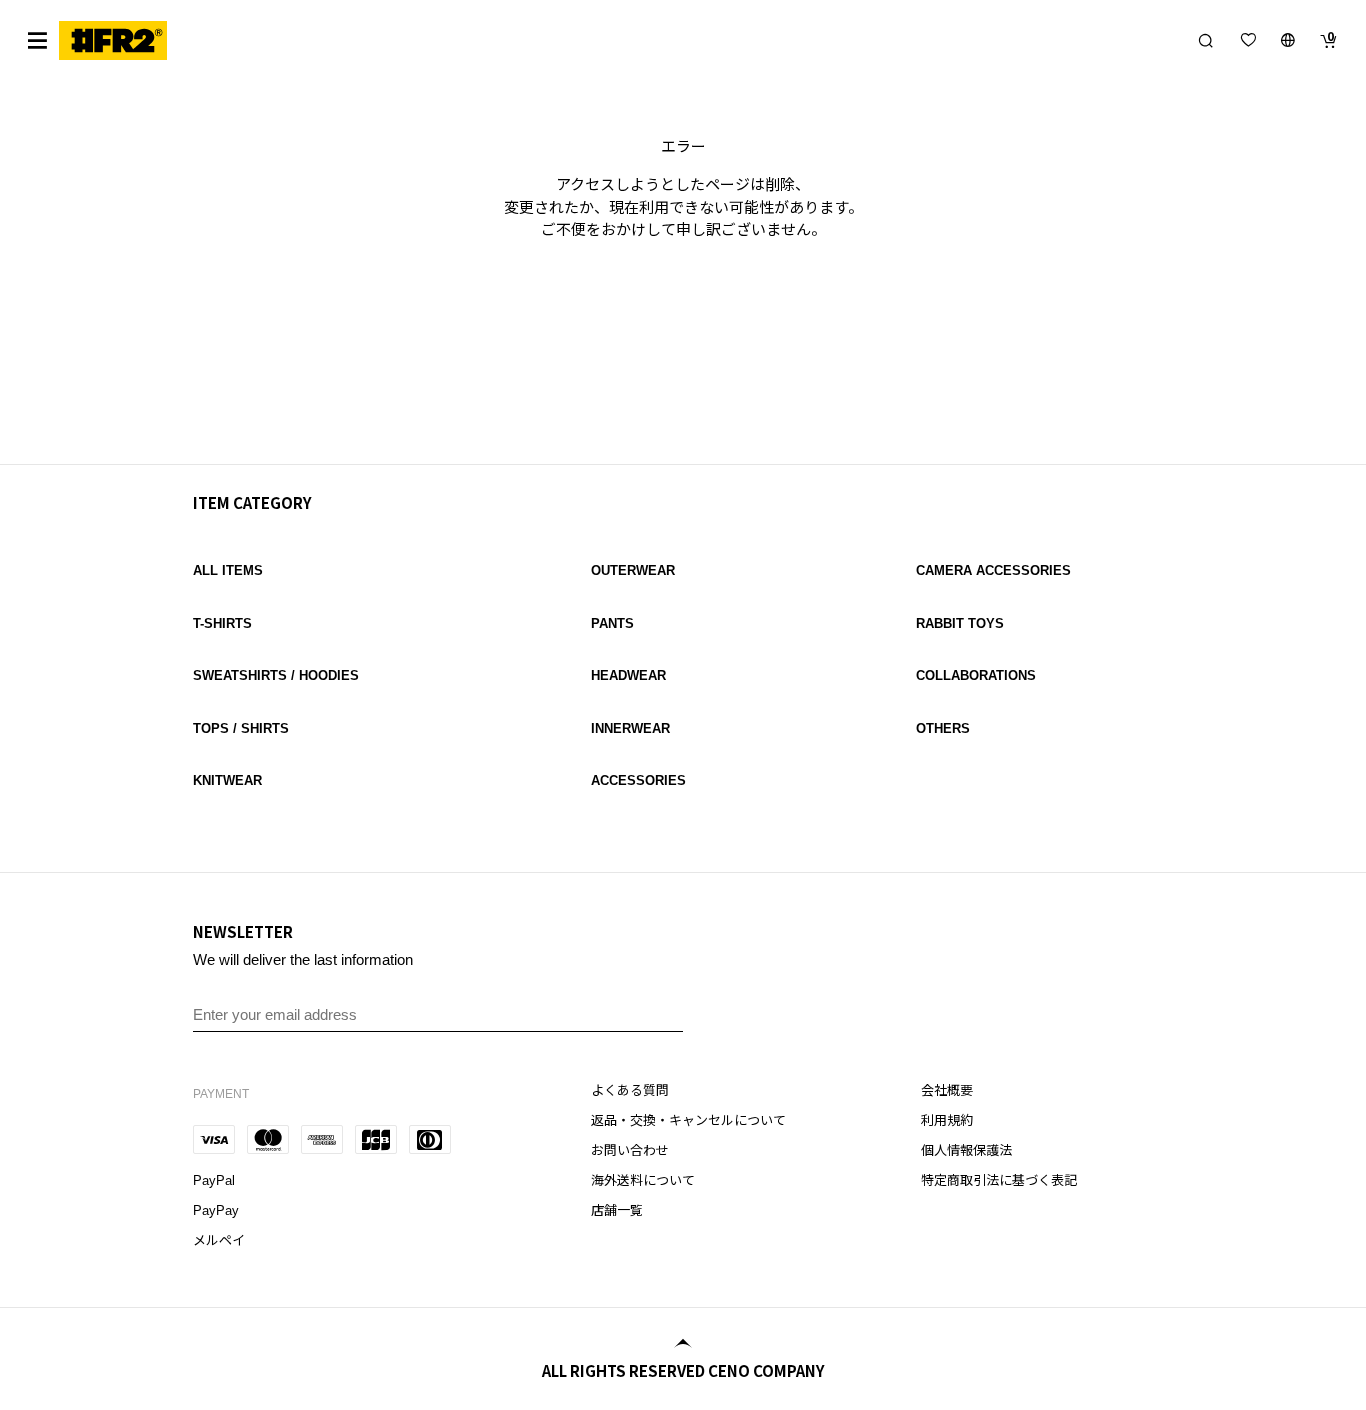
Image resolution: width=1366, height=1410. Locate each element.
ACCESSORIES (638, 780)
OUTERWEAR (633, 570)
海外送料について (643, 1180)
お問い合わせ (630, 1150)
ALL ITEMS (228, 570)
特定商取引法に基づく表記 (999, 1180)
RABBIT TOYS (960, 623)
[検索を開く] (1206, 40)
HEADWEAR (628, 675)
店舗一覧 (617, 1210)
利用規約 (947, 1120)
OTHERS (943, 728)
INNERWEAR (630, 728)
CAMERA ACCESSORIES (993, 570)
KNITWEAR (227, 780)
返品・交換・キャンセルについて (688, 1120)
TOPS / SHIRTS (241, 728)
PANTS (612, 623)
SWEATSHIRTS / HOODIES (276, 675)
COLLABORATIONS (976, 675)
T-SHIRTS (222, 623)
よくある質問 (630, 1090)
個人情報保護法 (966, 1150)
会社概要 (947, 1090)
